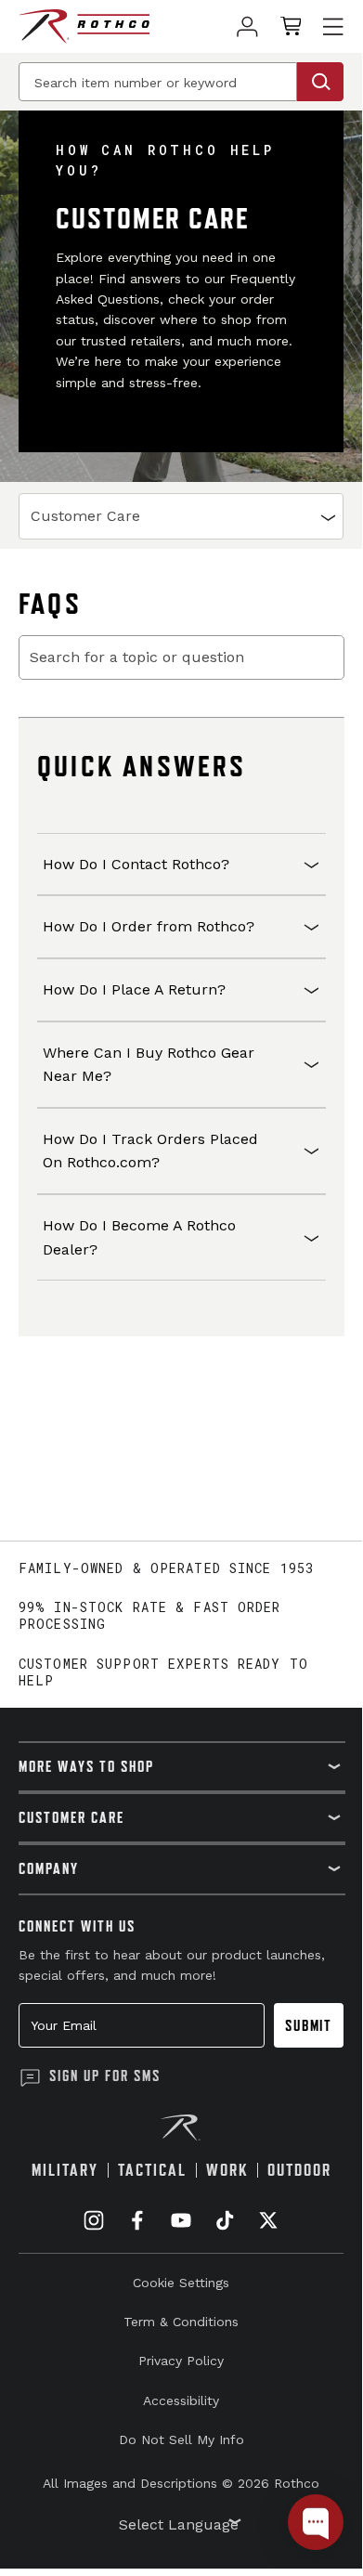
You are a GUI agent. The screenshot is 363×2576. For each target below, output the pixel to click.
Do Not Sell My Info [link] (181, 2439)
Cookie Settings (181, 2283)
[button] (181, 865)
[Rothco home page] (84, 26)
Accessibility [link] (181, 2400)
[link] (247, 26)
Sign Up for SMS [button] (105, 2075)
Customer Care (85, 516)
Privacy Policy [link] (181, 2361)
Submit (309, 2025)
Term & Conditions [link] (181, 2322)
